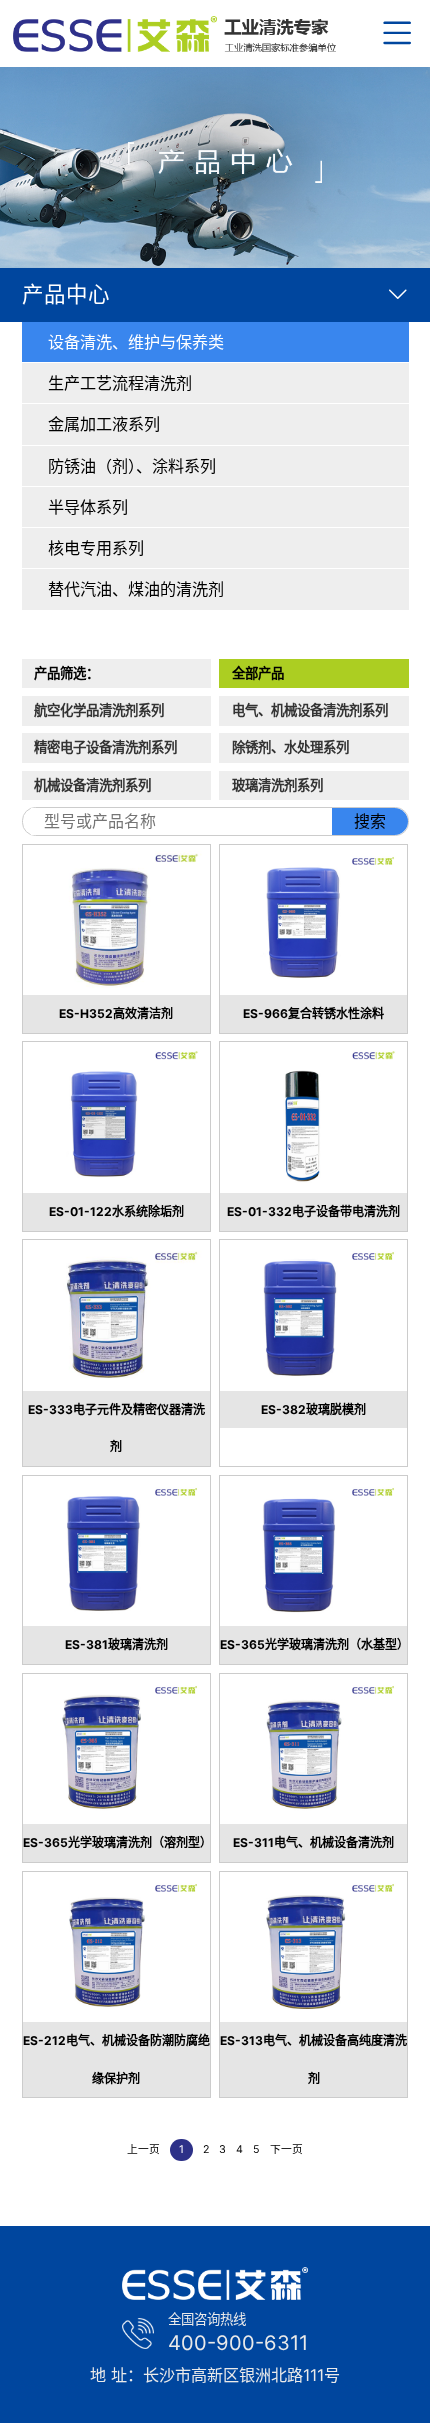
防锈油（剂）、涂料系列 (132, 466)
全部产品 (258, 673)
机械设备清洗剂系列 (92, 785)
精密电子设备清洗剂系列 (105, 747)
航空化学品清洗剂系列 (99, 710)
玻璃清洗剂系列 (277, 785)
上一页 (143, 2149)
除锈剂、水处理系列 (290, 747)
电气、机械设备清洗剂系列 (310, 710)
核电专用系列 (96, 548)
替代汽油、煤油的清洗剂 (136, 589)
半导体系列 (88, 507)
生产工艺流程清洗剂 (120, 383)
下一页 (286, 2149)
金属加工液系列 (104, 424)
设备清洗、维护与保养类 (136, 342)
